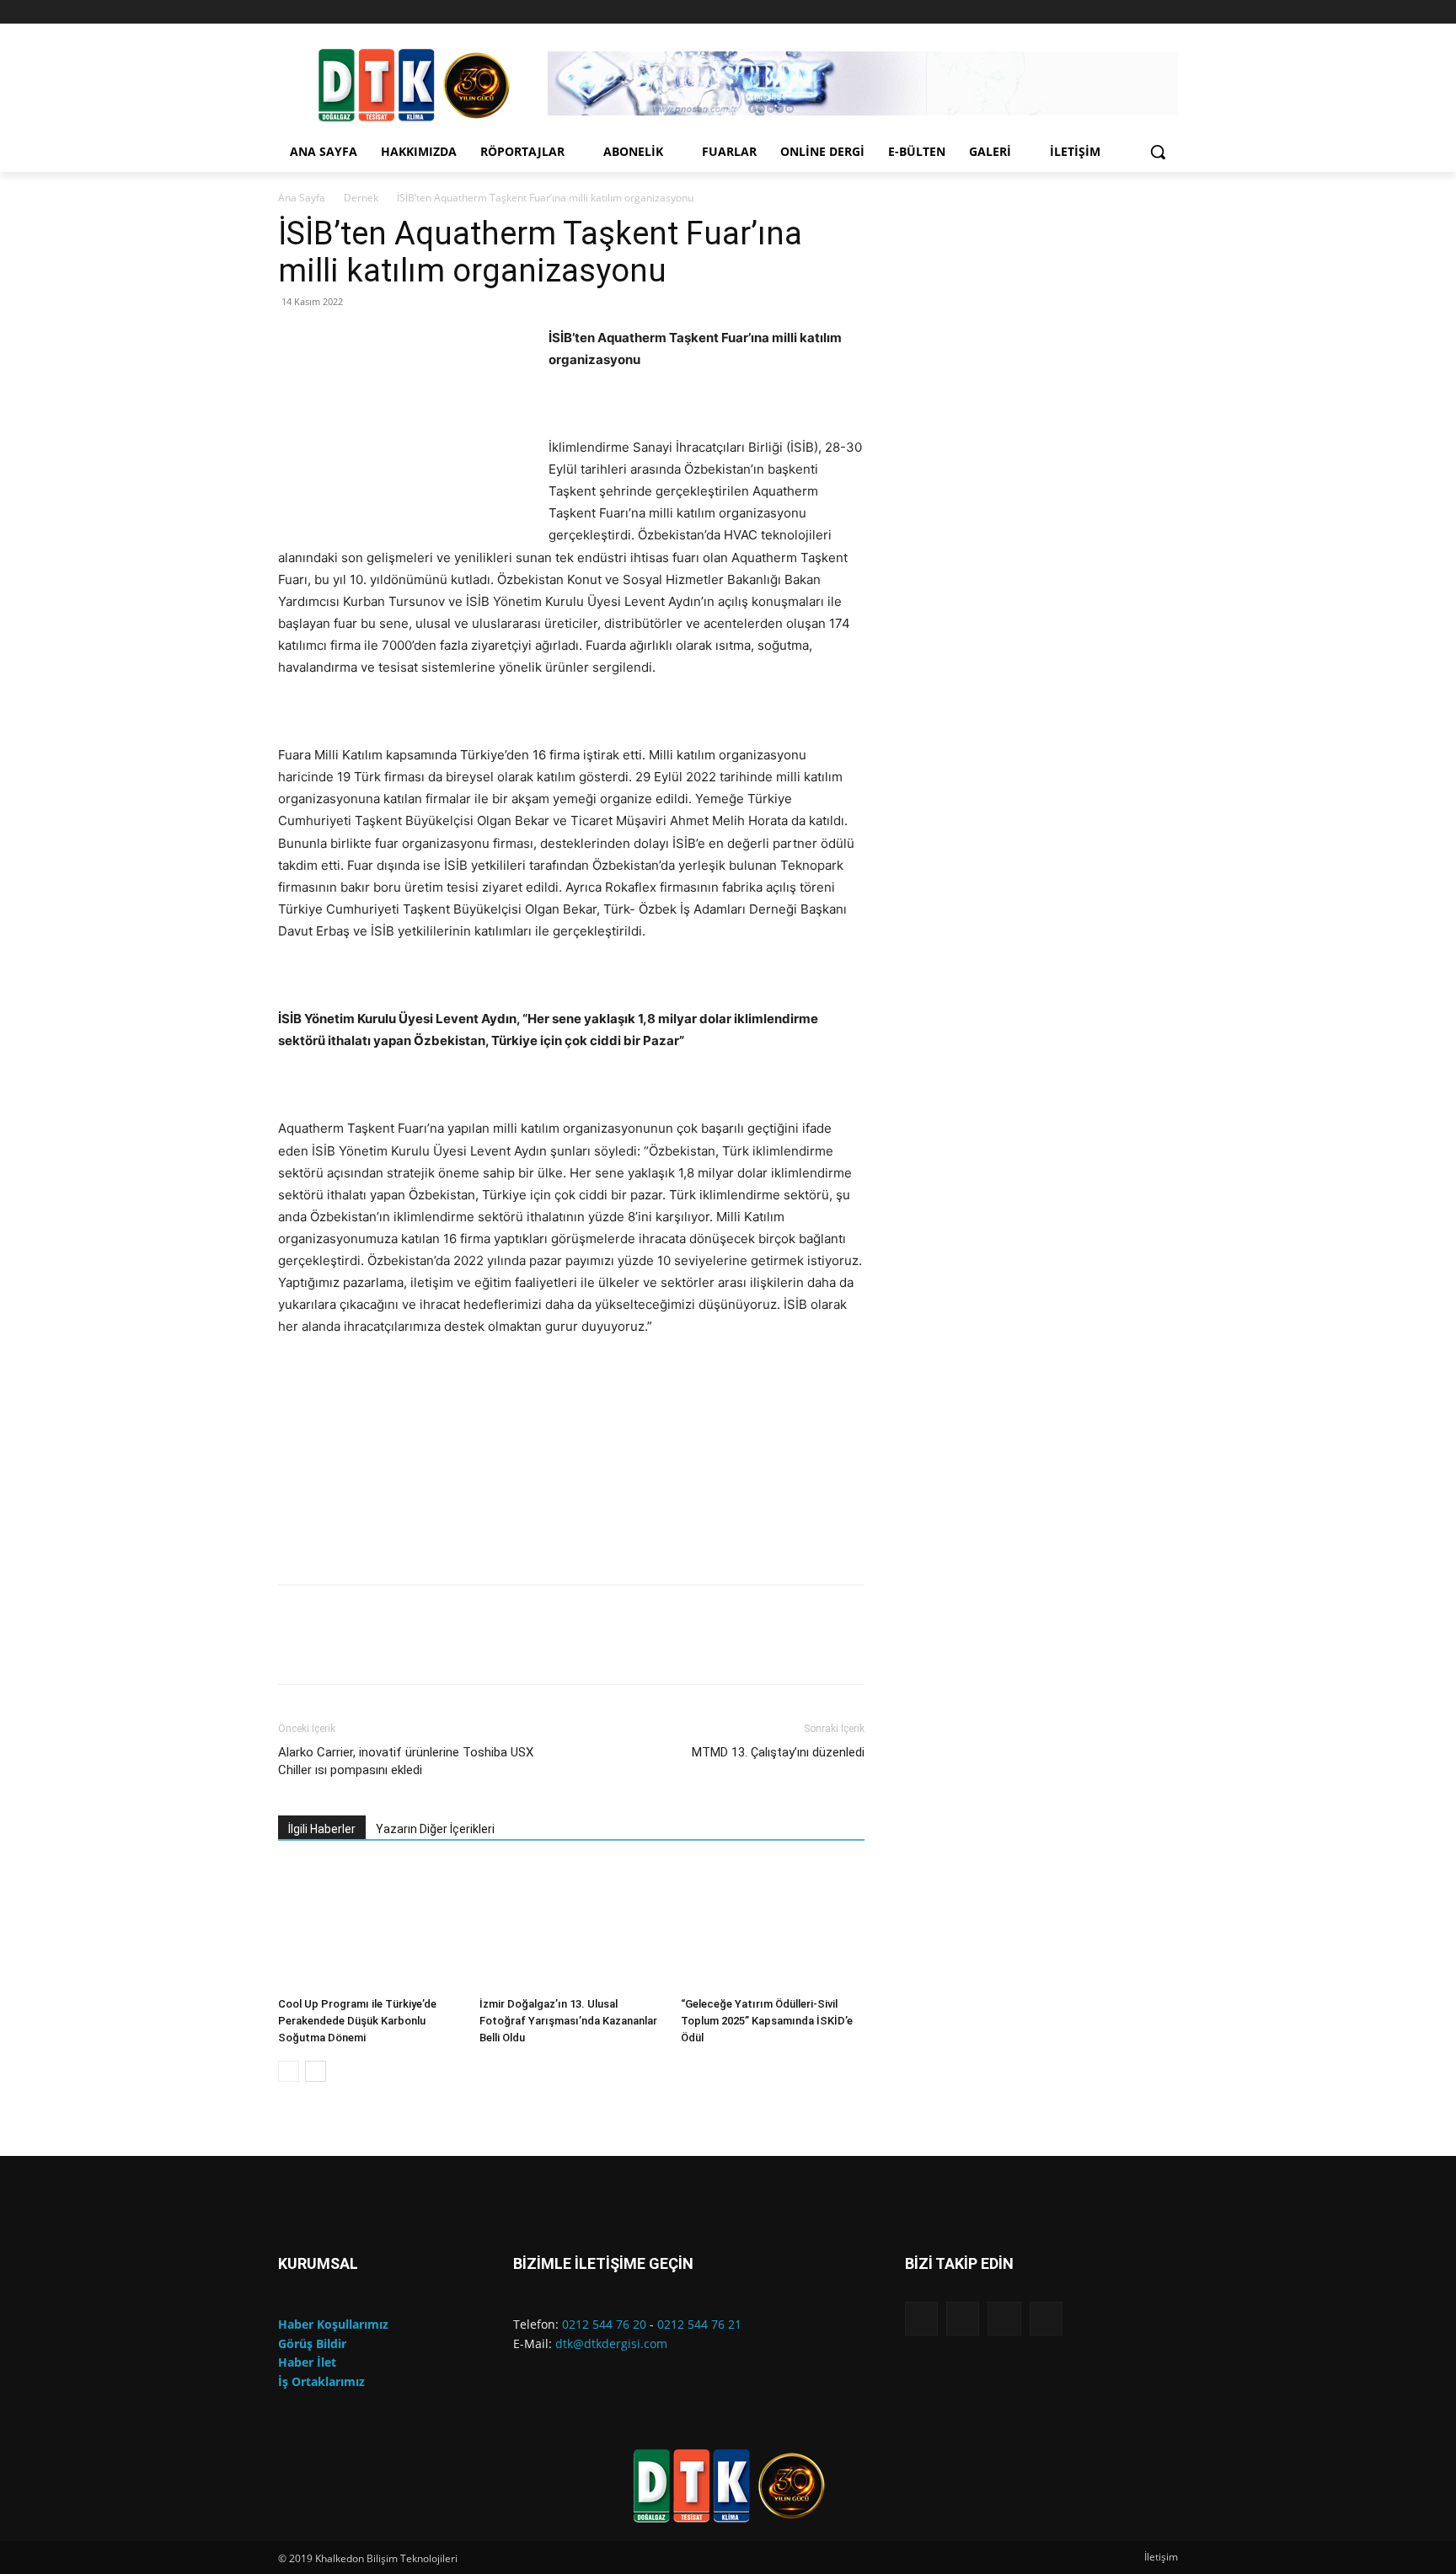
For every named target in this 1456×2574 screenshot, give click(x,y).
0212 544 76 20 (604, 2324)
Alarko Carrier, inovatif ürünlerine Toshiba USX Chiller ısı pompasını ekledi (406, 1761)
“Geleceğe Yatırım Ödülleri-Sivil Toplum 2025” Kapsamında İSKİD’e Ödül (767, 2021)
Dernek (361, 198)
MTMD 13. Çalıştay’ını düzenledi (778, 1752)
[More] (790, 1649)
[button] (1158, 152)
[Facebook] (1098, 12)
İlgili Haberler (322, 1829)
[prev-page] (289, 2071)
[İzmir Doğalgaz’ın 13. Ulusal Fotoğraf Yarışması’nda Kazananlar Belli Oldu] (571, 1927)
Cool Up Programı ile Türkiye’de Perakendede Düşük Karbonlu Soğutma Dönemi (357, 2021)
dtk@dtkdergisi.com (611, 2343)
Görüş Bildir (312, 2343)
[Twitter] (1168, 12)
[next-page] (316, 2071)
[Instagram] (1122, 12)
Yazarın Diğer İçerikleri (435, 1829)
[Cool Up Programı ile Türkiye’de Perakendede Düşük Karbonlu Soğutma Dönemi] (370, 1927)
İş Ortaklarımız (321, 2381)
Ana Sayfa (302, 198)
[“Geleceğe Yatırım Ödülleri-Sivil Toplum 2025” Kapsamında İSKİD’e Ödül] (773, 1927)
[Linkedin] (1145, 12)
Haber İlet (307, 2362)
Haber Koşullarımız (333, 2324)
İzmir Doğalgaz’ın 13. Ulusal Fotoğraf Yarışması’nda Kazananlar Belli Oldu (568, 2021)
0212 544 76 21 (699, 2324)
